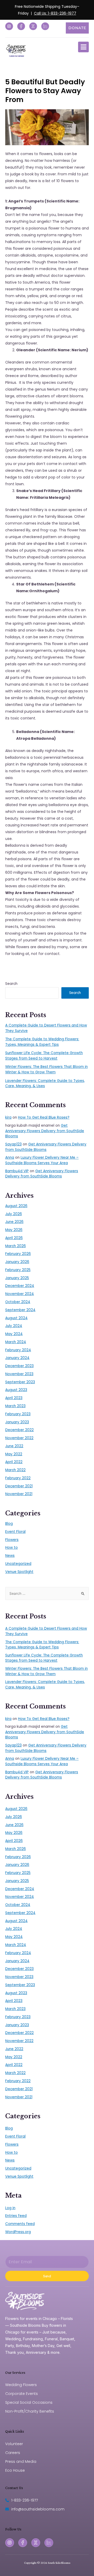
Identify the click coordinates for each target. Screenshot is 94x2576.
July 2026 (14, 1214)
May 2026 (14, 1230)
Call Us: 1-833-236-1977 (55, 13)
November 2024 (20, 1294)
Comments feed (20, 2224)
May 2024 (14, 1334)
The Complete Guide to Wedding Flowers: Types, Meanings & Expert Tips (42, 1042)
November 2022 (19, 1438)
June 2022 (14, 1446)
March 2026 (16, 1246)
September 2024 (20, 1310)
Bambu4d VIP (17, 1171)
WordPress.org (18, 2232)
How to (11, 1548)
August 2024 (16, 1318)
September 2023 (20, 1382)
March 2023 (15, 1406)
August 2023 (16, 1390)
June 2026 (14, 1222)
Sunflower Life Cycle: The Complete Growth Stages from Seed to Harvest (44, 1056)
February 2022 (18, 1478)
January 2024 (17, 1358)
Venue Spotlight (19, 1572)
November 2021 (19, 1494)
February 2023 (18, 1414)
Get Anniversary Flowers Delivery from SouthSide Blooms (45, 1131)
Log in (10, 2208)
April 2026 (14, 1238)
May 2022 (14, 1454)
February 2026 (18, 1254)
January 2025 (17, 1278)
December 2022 (19, 1430)
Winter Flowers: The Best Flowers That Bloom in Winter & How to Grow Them (46, 1069)
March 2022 (15, 1470)
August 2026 (16, 1206)
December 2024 (20, 1286)
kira (8, 1117)
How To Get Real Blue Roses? (44, 1117)
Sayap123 (13, 1144)
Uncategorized (18, 1564)
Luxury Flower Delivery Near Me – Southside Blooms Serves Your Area (42, 1160)
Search (11, 984)
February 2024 (18, 1350)
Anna (10, 1158)
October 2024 (18, 1302)
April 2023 (14, 1398)
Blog (9, 1524)
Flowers (12, 1540)
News (10, 1556)
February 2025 (18, 1270)
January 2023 (17, 1422)
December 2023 (19, 1366)
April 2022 (14, 1462)
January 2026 (17, 1262)
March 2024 (16, 1342)
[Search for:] (47, 1594)
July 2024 (14, 1326)
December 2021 (19, 1486)
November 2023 (19, 1374)
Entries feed (16, 2216)
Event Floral (15, 1532)
